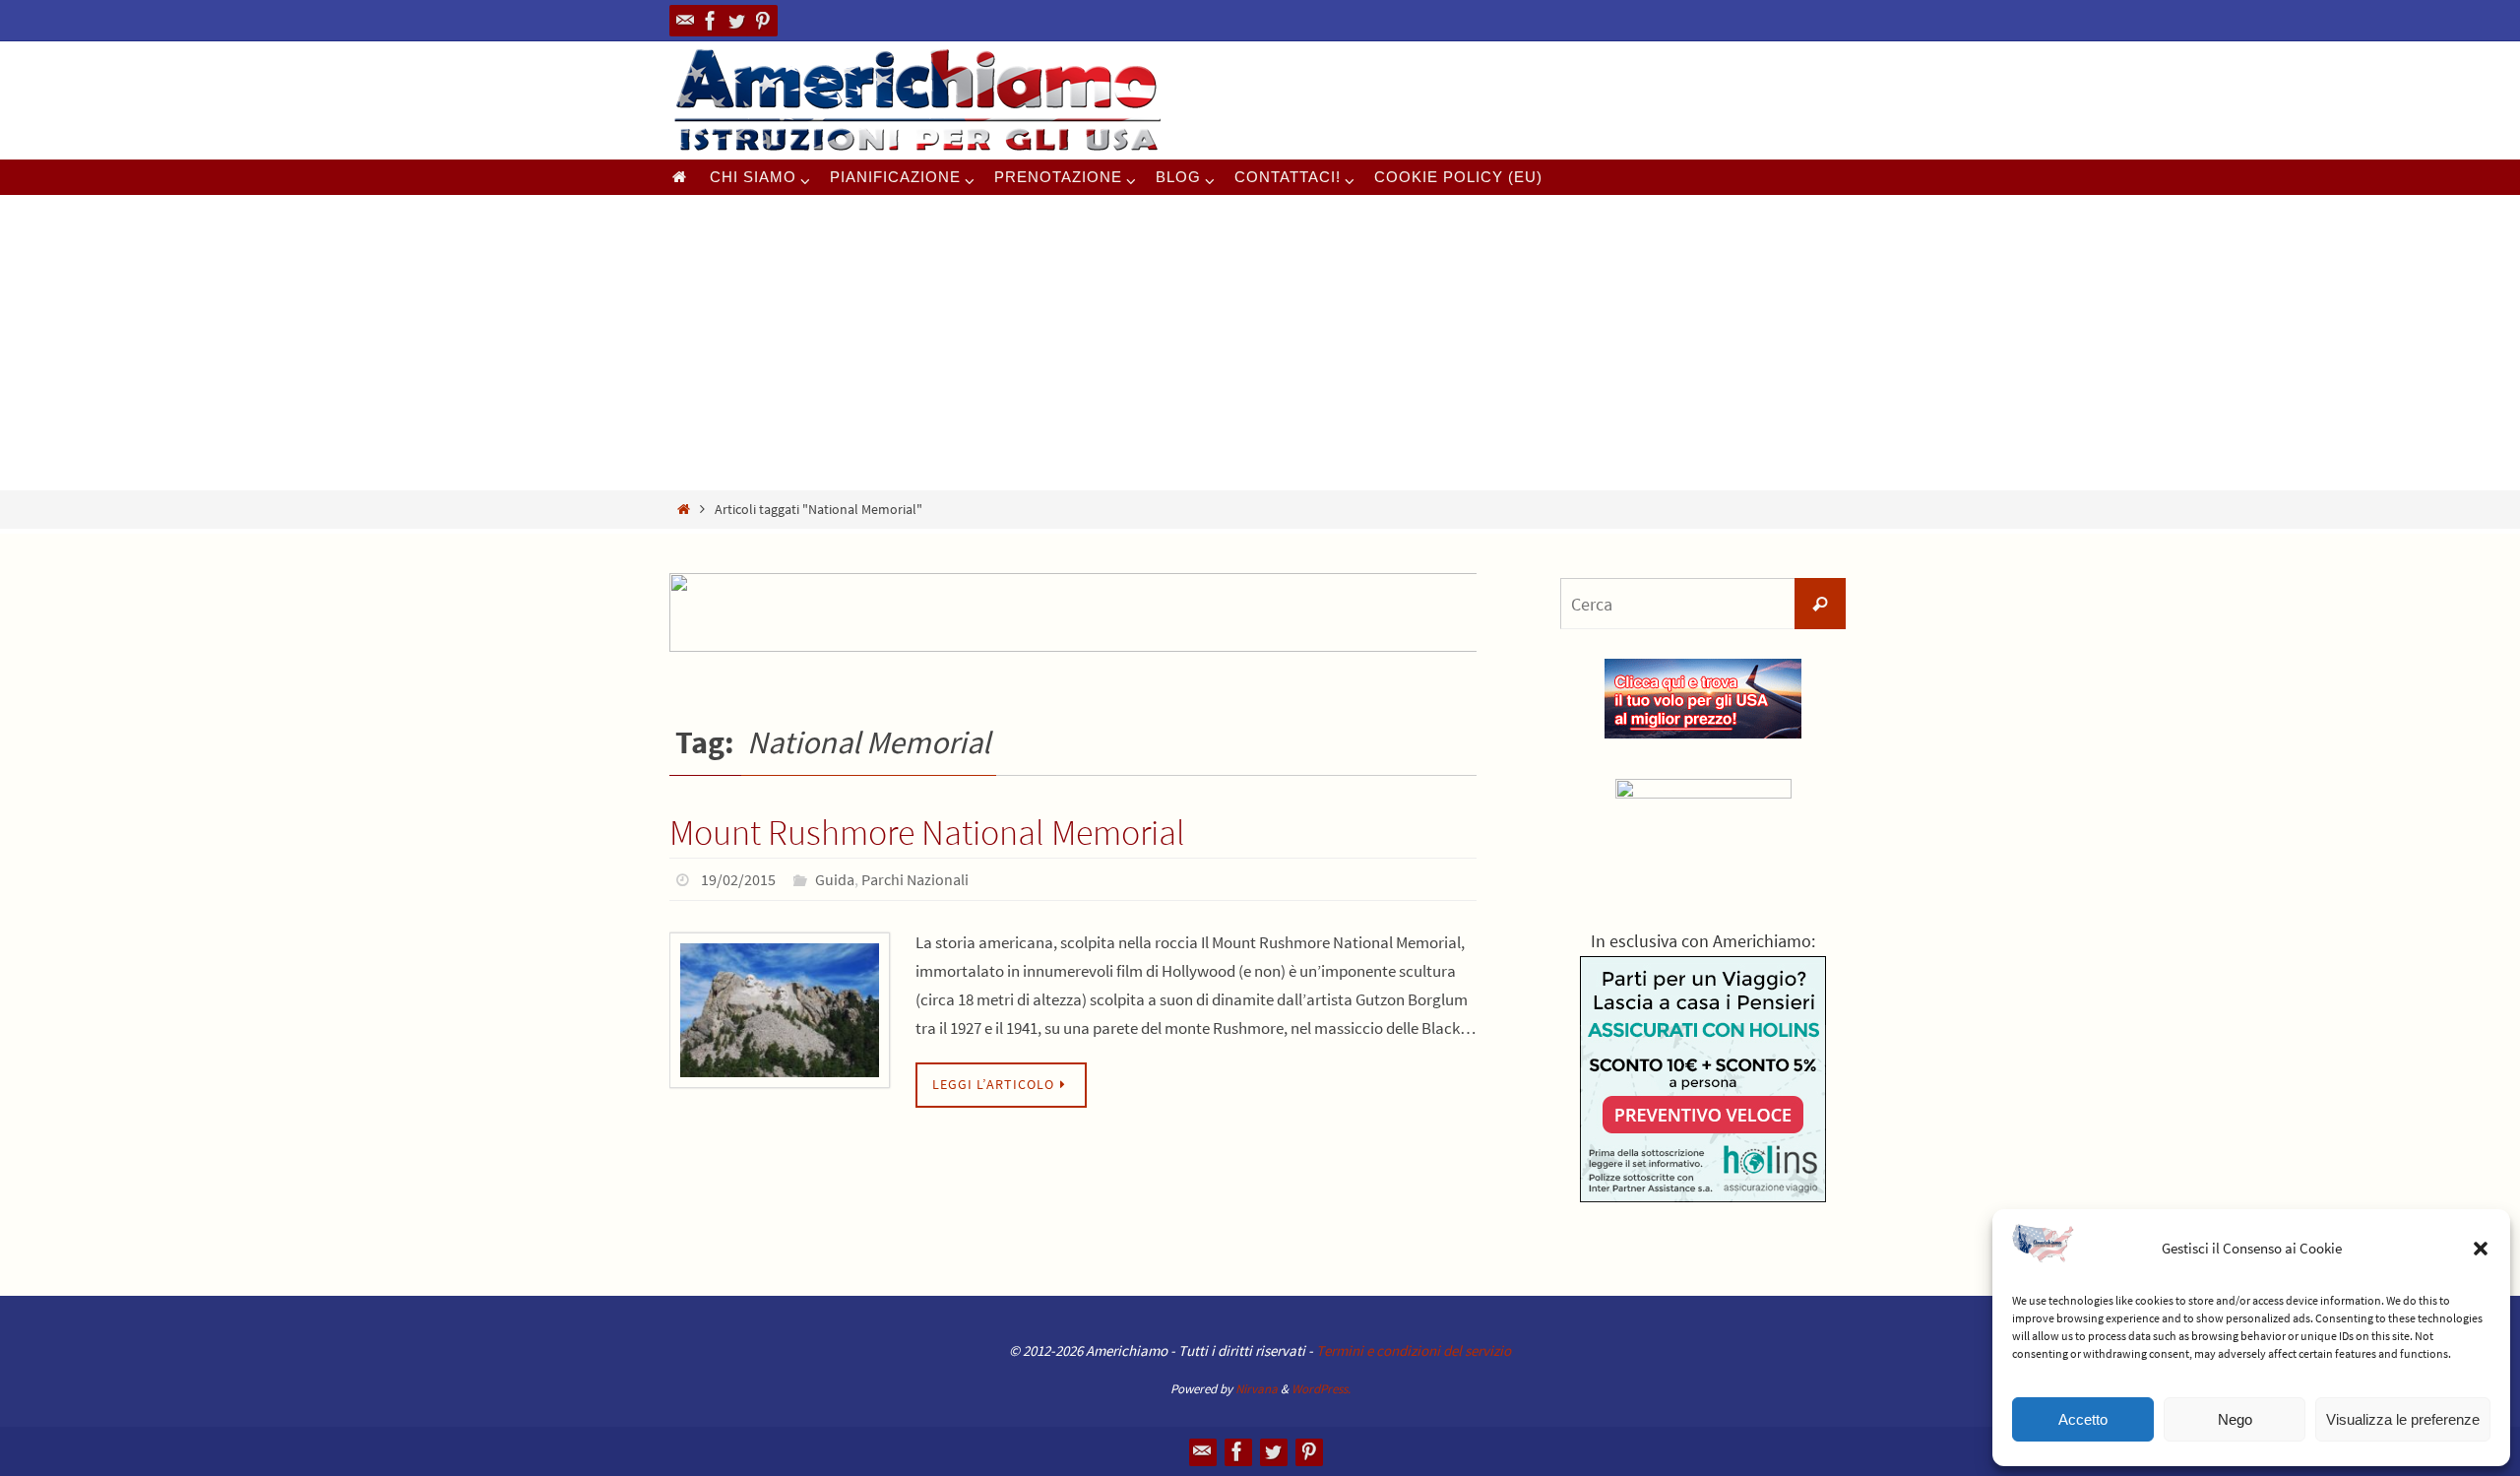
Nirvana (1257, 1389)
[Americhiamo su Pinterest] (762, 21)
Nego (2235, 1419)
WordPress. (1321, 1389)
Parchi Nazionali (915, 879)
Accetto (2083, 1419)
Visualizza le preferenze (2403, 1419)
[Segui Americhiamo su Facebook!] (711, 21)
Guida (835, 879)
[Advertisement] (1260, 343)
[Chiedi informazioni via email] (685, 21)
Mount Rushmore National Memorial (927, 833)
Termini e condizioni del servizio (1414, 1350)
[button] (2481, 1249)
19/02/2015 (738, 879)
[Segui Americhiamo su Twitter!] (736, 21)
